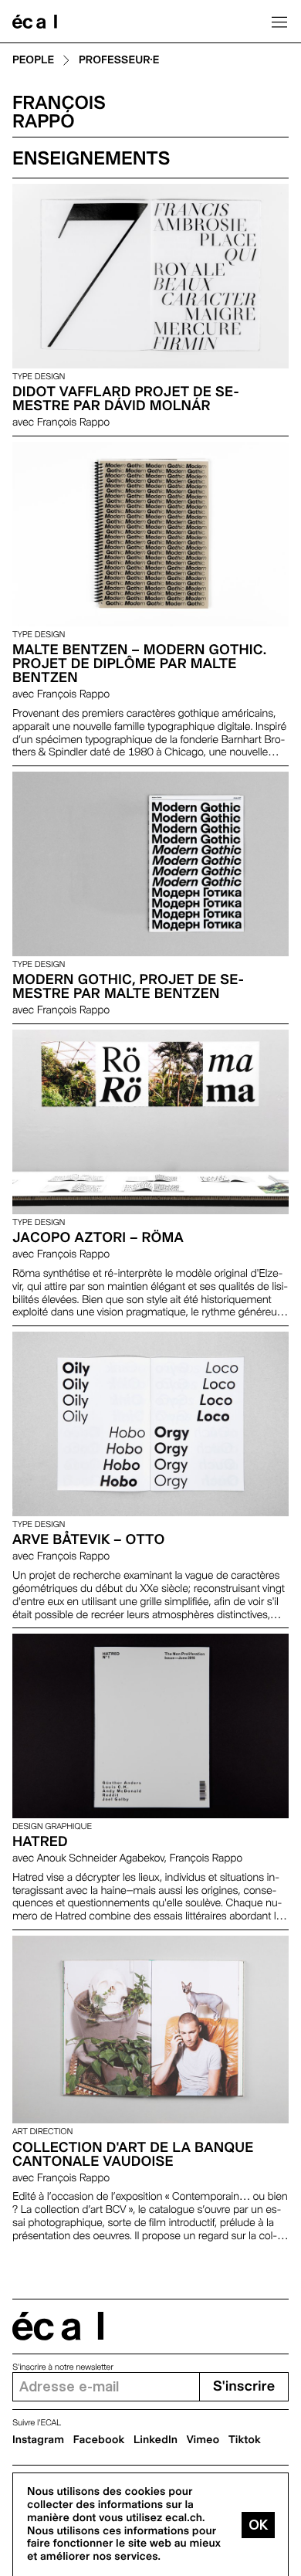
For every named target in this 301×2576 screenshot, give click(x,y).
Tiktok (245, 2440)
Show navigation (279, 22)
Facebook (99, 2440)
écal (58, 2326)
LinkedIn (156, 2440)
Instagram (38, 2440)
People (33, 61)
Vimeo (203, 2440)
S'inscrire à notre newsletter (63, 2367)
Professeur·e (119, 61)
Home (35, 22)
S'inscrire (244, 2386)
